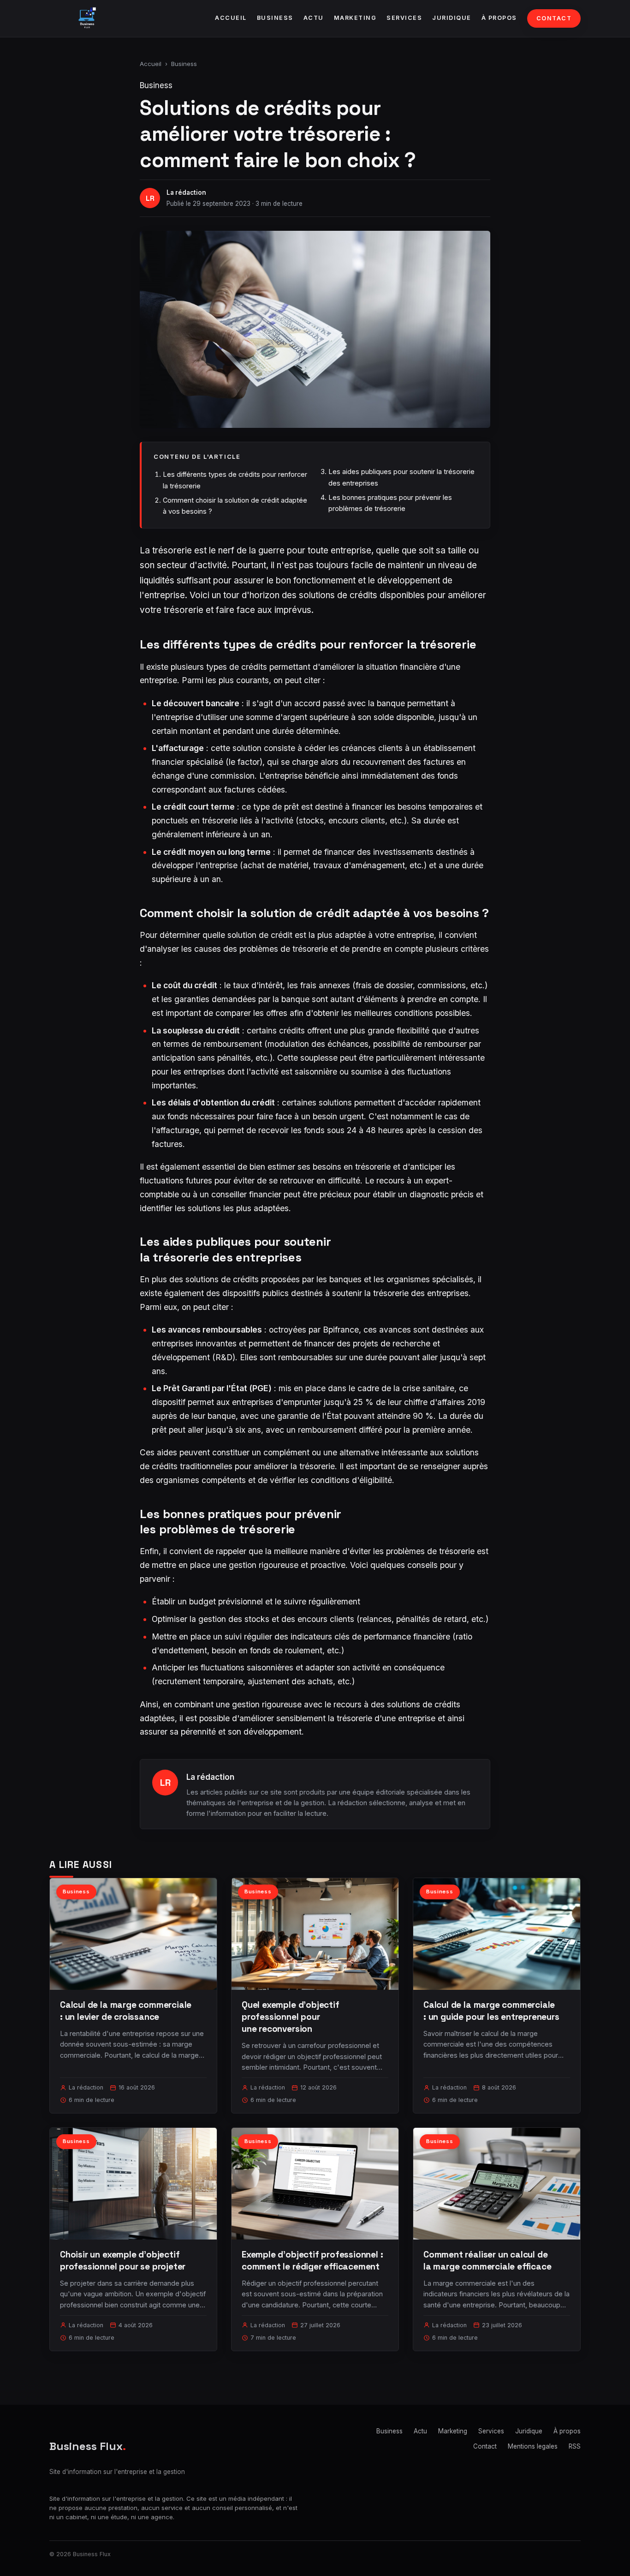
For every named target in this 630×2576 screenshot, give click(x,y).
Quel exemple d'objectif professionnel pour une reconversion (291, 2017)
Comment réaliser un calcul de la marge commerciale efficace (487, 2261)
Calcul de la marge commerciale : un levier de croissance (126, 2011)
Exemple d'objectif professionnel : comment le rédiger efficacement (312, 2261)
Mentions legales (533, 2446)
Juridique (452, 18)
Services (404, 18)
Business (275, 18)
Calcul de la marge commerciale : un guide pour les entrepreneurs (491, 2011)
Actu (314, 18)
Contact (554, 18)
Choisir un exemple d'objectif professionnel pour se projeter (123, 2261)
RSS (575, 2446)
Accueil (231, 18)
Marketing (355, 18)
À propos (499, 18)
